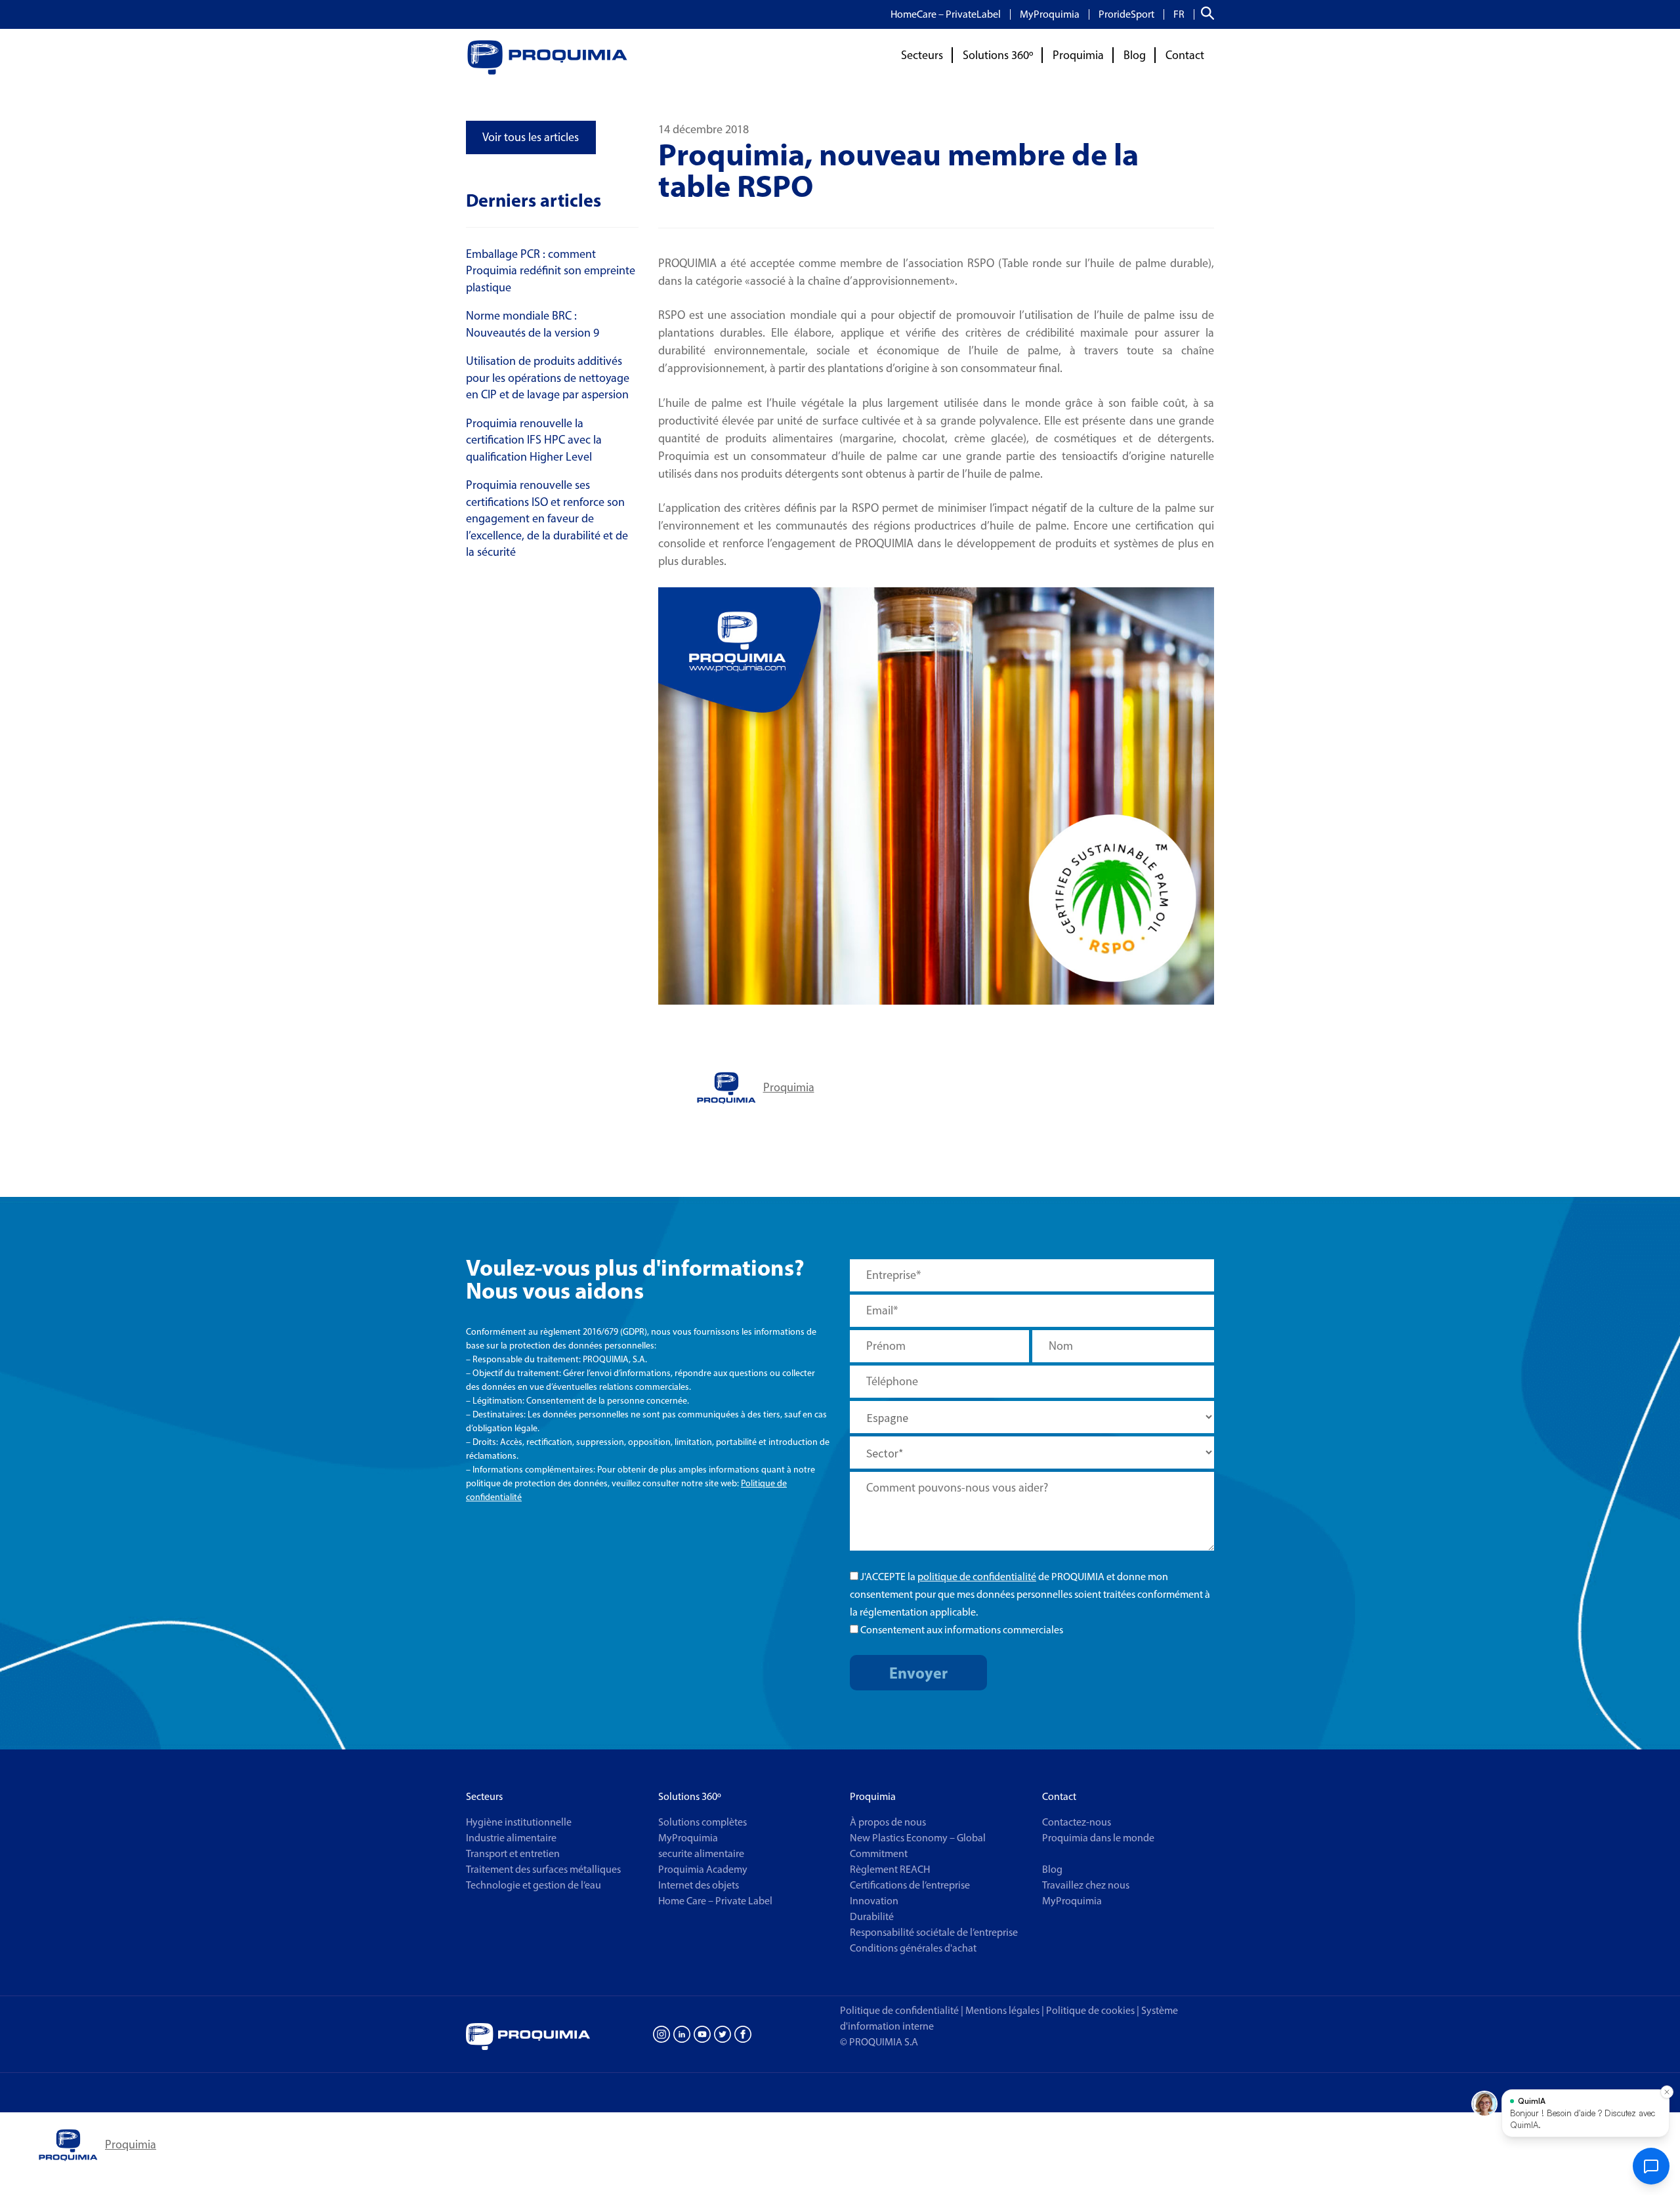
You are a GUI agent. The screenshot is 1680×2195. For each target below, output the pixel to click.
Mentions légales (1002, 2010)
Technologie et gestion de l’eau (534, 1885)
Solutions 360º (998, 55)
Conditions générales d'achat (913, 1948)
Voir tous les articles (531, 137)
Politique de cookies (1093, 2010)
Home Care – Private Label (715, 1901)
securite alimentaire (701, 1853)
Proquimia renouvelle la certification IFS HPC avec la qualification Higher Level (534, 440)
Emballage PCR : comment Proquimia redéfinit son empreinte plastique (551, 271)
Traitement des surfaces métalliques (543, 1869)
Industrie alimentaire (511, 1838)
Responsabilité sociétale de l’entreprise (934, 1932)
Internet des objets (699, 1885)
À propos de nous (888, 1822)
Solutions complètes (703, 1822)
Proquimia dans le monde (1098, 1838)
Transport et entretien (513, 1853)
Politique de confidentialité (899, 2010)
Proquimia (1078, 55)
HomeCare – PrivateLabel (946, 14)
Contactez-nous (1077, 1822)
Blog (1135, 55)
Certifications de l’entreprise (910, 1885)
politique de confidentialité (977, 1577)
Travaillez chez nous (1086, 1885)
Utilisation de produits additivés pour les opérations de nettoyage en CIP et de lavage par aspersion (548, 378)
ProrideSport (1126, 14)
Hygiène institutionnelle (519, 1822)
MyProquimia (1050, 14)
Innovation (874, 1901)
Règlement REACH (890, 1869)
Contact (1185, 55)
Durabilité (872, 1916)
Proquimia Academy (703, 1869)
